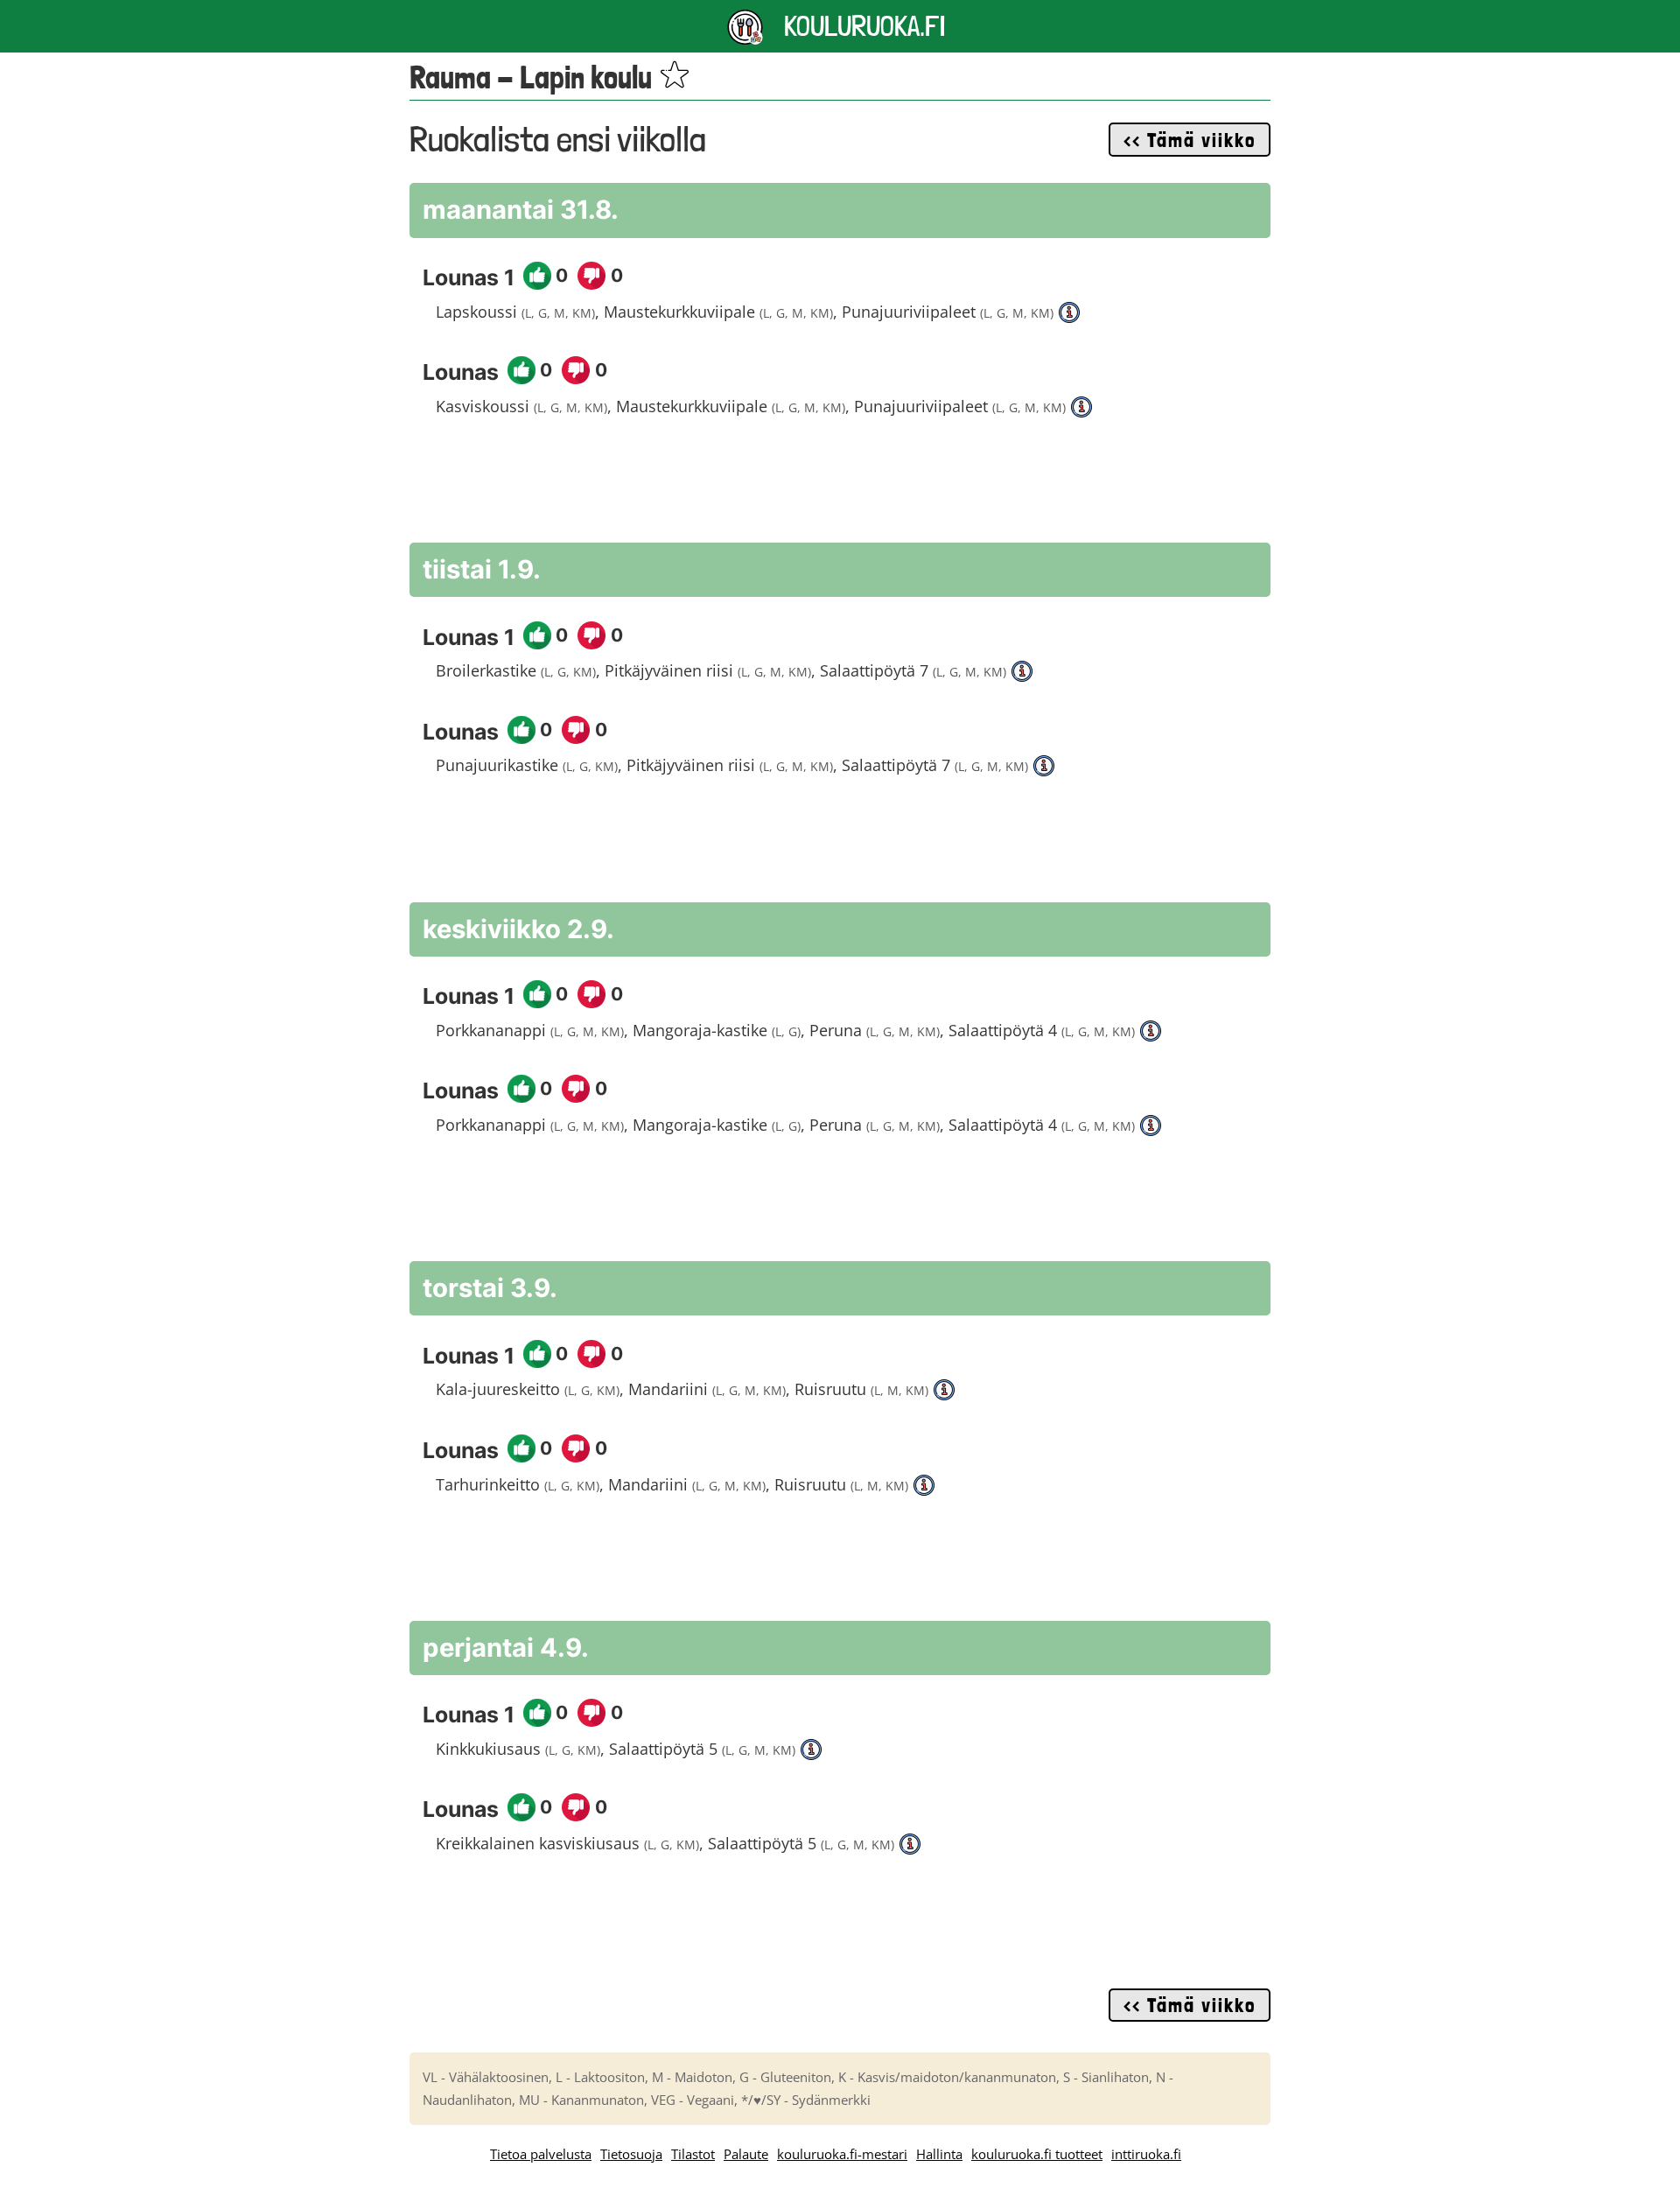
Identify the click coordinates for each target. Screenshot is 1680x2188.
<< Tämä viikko (1190, 140)
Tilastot (693, 2154)
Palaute (746, 2154)
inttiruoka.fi (1146, 2154)
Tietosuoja (631, 2154)
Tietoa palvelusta (541, 2154)
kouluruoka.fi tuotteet (1037, 2154)
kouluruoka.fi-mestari (842, 2154)
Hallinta (939, 2154)
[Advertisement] (840, 489)
